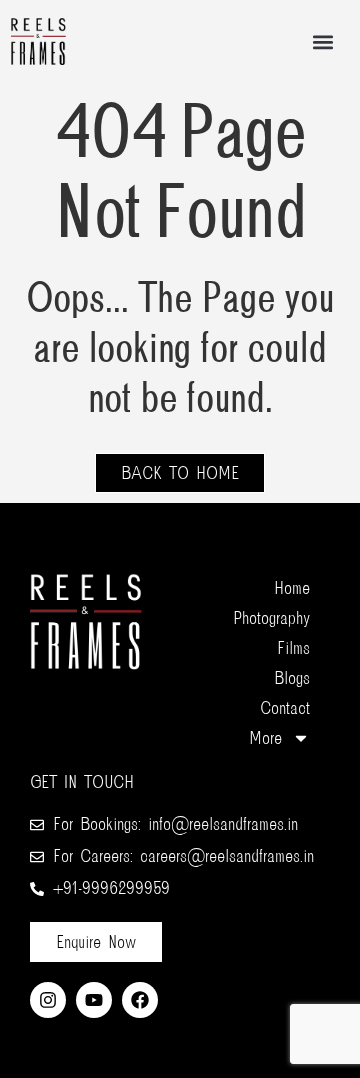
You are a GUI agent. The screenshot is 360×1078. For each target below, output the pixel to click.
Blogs (292, 678)
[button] (322, 41)
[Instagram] (48, 1000)
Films (293, 648)
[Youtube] (94, 1000)
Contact (285, 708)
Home (292, 588)
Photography (271, 618)
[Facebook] (140, 1000)
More (265, 738)
